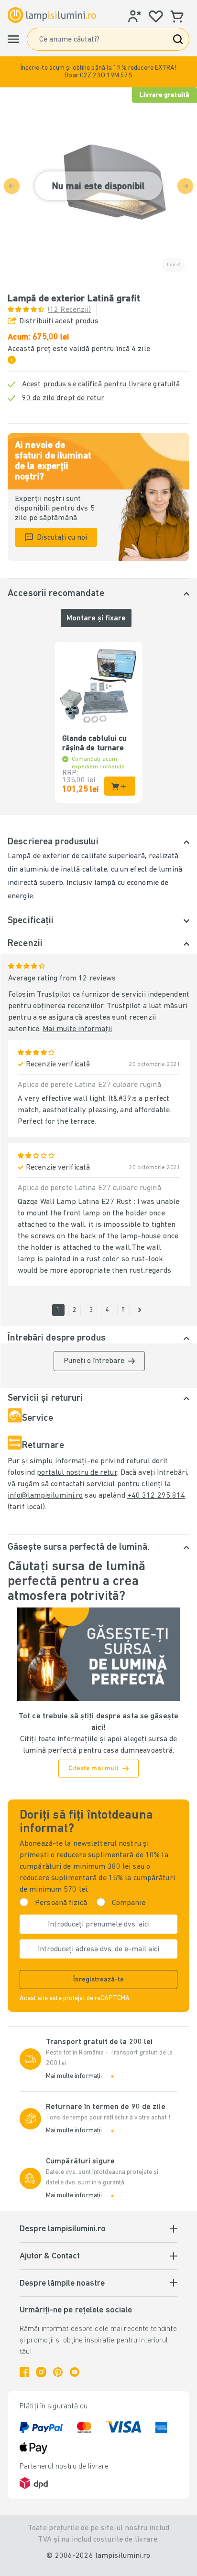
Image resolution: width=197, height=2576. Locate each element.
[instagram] (41, 2372)
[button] (98, 72)
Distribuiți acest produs (59, 321)
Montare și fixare (96, 618)
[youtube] (75, 2372)
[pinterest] (58, 2372)
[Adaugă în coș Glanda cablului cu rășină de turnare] (120, 786)
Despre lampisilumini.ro (63, 2229)
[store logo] (52, 15)
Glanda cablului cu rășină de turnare (95, 744)
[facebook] (24, 2372)
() (70, 310)
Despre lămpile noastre (62, 2284)
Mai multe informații (77, 1029)
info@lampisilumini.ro (45, 1496)
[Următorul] (140, 1310)
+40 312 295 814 (156, 1496)
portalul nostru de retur (77, 1473)
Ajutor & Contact (50, 2257)
